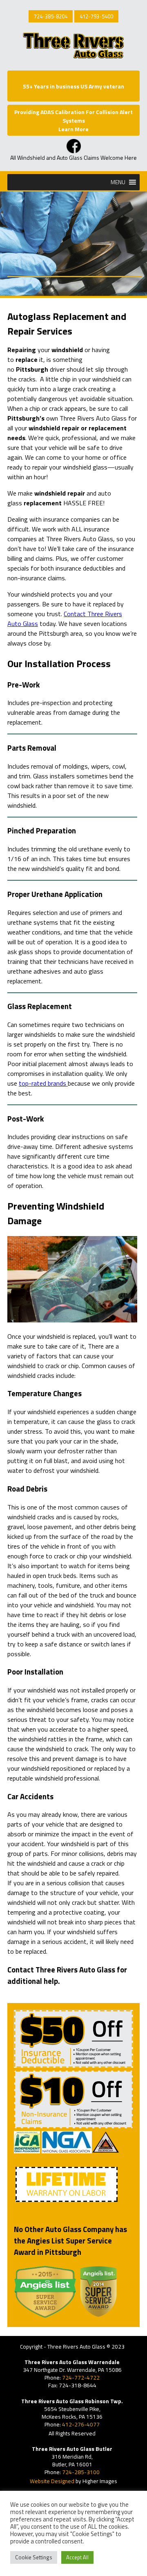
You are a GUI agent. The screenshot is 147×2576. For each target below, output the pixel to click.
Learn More (73, 129)
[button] (118, 182)
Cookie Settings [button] (34, 2557)
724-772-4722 (81, 2378)
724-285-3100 (81, 2472)
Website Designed (52, 2481)
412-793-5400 (96, 16)
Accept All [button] (77, 2557)
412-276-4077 (81, 2424)
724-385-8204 (51, 16)
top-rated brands (43, 1083)
